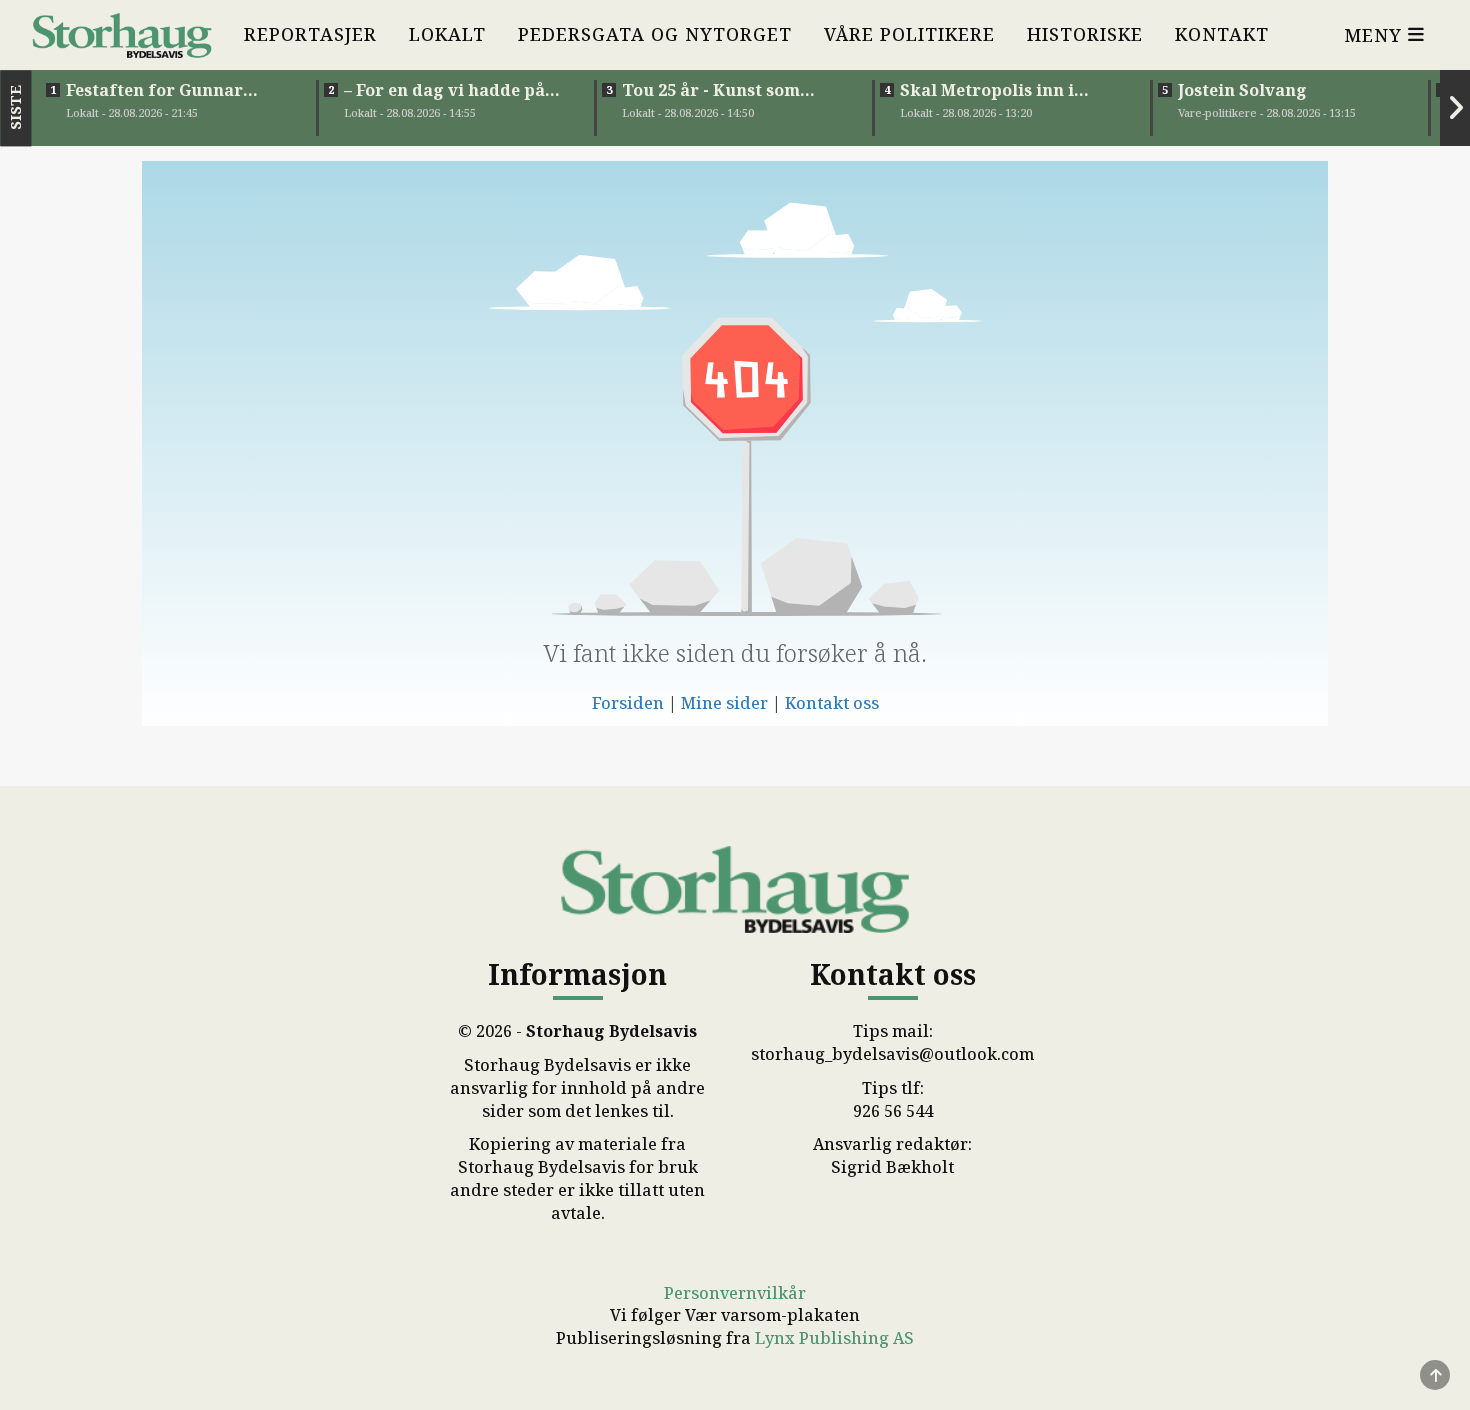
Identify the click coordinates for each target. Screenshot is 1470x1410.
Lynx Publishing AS (834, 1338)
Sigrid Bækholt (892, 1167)
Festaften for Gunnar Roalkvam (154, 90)
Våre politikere (909, 34)
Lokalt (447, 34)
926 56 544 (893, 1111)
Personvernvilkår (735, 1293)
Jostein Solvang (1242, 90)
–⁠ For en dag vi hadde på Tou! (444, 90)
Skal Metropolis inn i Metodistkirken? (987, 90)
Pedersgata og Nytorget (655, 34)
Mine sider (724, 703)
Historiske (1085, 34)
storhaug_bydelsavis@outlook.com (892, 1054)
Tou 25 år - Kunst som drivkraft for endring (714, 90)
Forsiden (628, 703)
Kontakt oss (832, 703)
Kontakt (1222, 34)
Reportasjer (310, 34)
